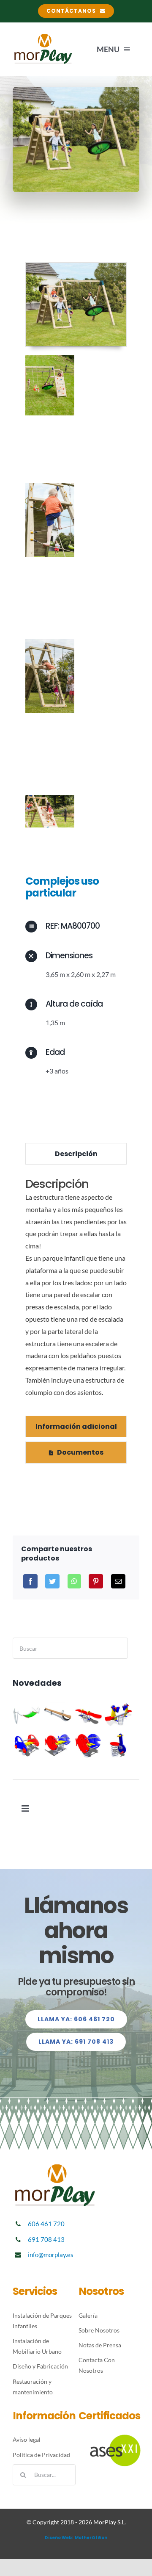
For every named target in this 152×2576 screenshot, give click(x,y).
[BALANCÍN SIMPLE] (88, 1715)
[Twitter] (52, 1581)
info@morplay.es (51, 2255)
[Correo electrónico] (118, 1581)
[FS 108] (118, 1745)
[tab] (76, 1154)
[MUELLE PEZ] (88, 1745)
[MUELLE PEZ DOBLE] (58, 1745)
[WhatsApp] (74, 1581)
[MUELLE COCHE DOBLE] (27, 1745)
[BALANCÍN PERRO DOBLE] (118, 1715)
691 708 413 (46, 2239)
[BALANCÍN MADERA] (58, 1715)
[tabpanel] (76, 1292)
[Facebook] (30, 1581)
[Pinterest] (96, 1581)
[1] (76, 266)
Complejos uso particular (62, 887)
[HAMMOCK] (27, 1715)
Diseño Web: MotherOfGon (76, 2538)
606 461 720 (46, 2224)
